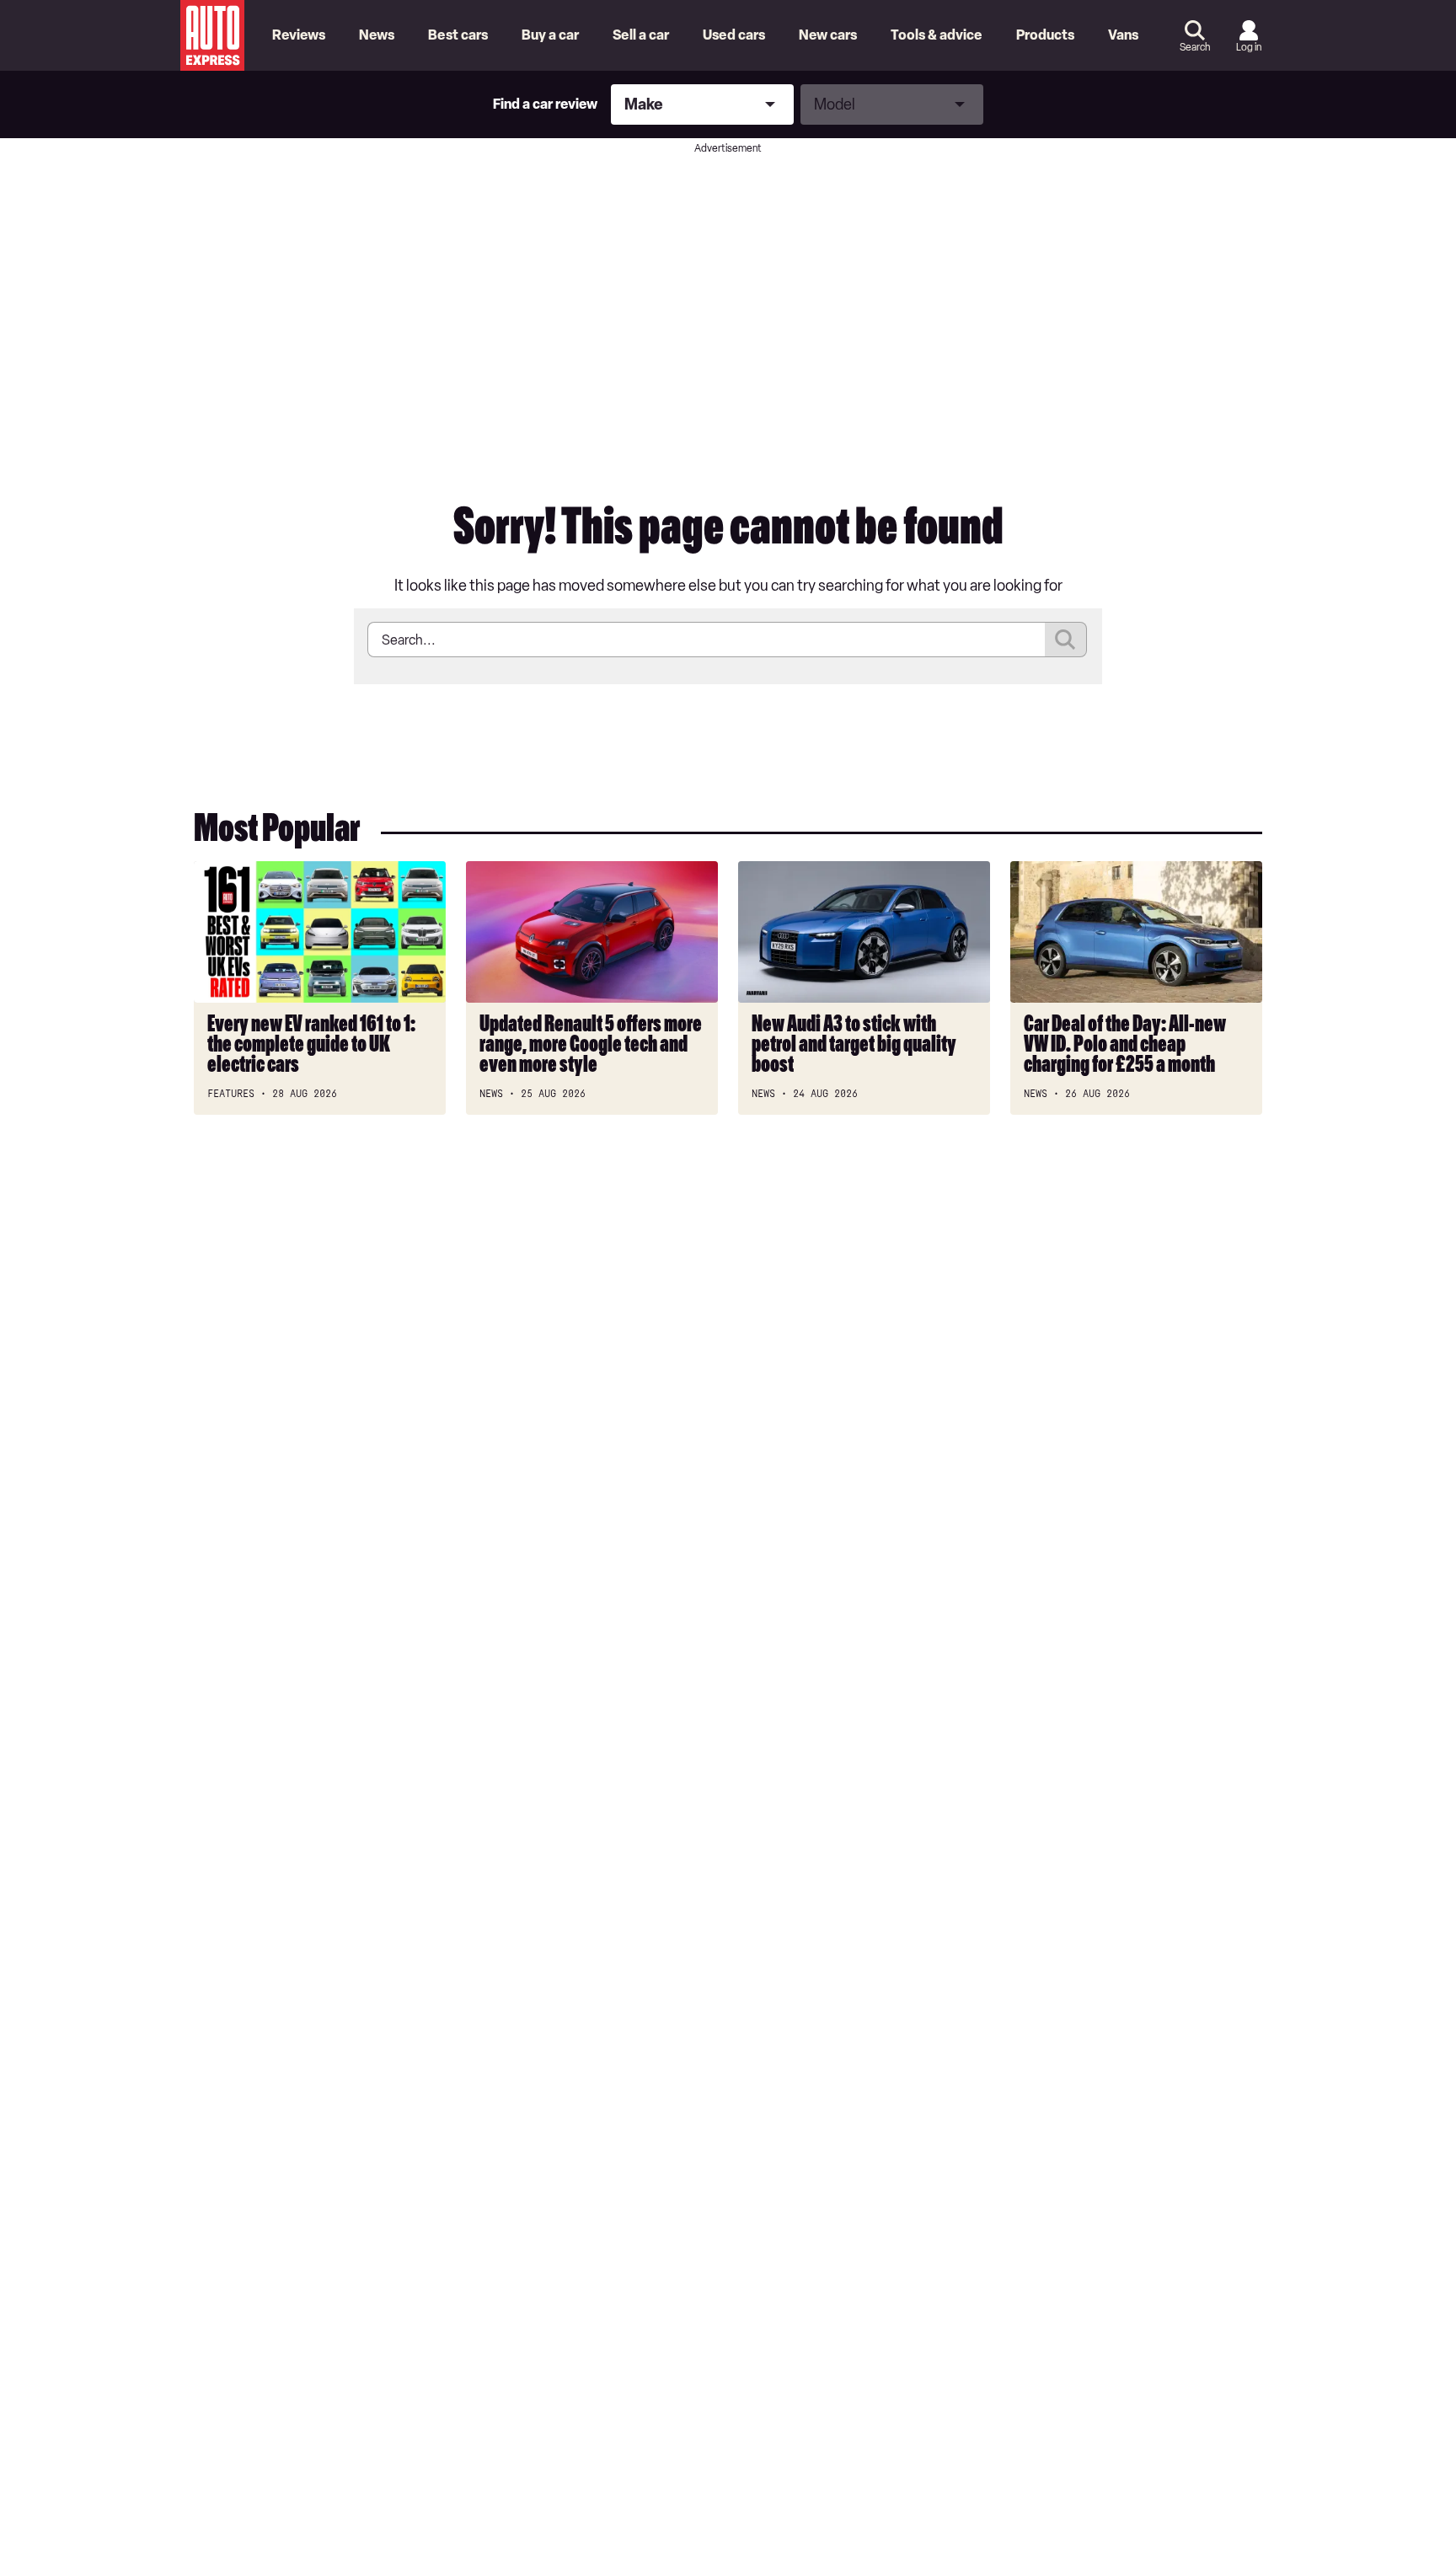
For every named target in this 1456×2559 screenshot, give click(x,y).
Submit (1066, 640)
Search (1195, 47)
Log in (1249, 47)
